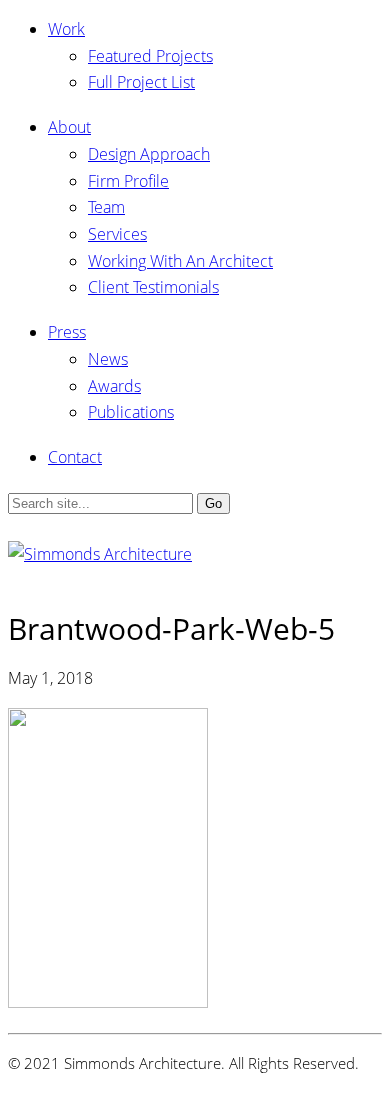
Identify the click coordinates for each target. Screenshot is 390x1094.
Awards (114, 386)
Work (66, 29)
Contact (75, 457)
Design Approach (149, 154)
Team (106, 207)
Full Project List (141, 82)
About (69, 127)
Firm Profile (128, 181)
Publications (131, 412)
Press (67, 332)
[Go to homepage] (100, 554)
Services (117, 234)
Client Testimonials (153, 287)
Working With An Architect (180, 261)
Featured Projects (150, 56)
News (108, 359)
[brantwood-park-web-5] (108, 1002)
